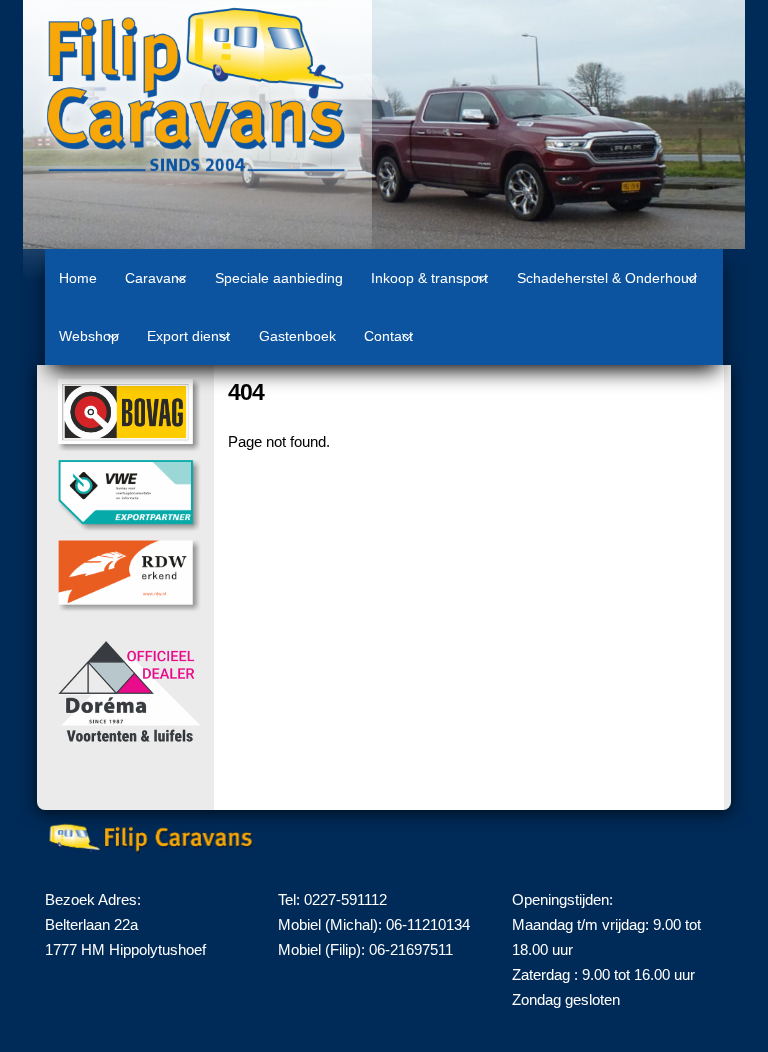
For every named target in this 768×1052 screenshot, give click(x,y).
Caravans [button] (155, 278)
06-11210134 (428, 924)
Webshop (89, 336)
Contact (388, 336)
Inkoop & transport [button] (429, 278)
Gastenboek (297, 336)
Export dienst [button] (188, 336)
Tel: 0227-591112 (332, 899)
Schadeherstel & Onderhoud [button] (607, 278)
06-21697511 (411, 949)
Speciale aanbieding (279, 278)
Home (78, 278)
